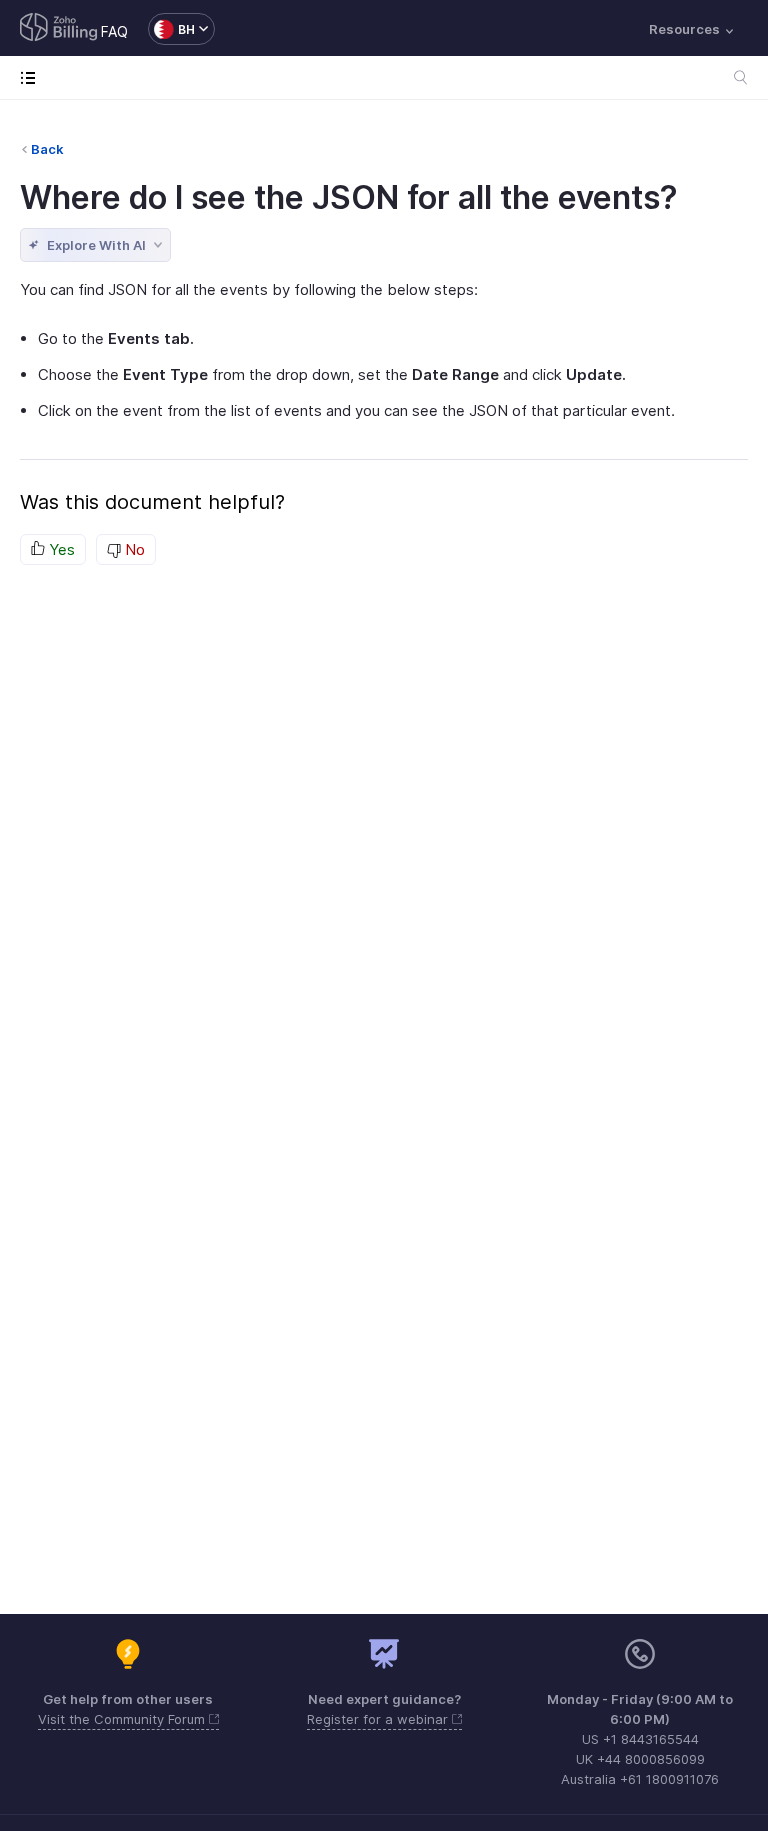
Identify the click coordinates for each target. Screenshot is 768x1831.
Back (47, 149)
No (133, 549)
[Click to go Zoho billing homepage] (59, 29)
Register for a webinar (379, 1719)
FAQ (114, 31)
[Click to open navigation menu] (32, 77)
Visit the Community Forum (123, 1719)
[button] (171, 29)
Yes (60, 549)
